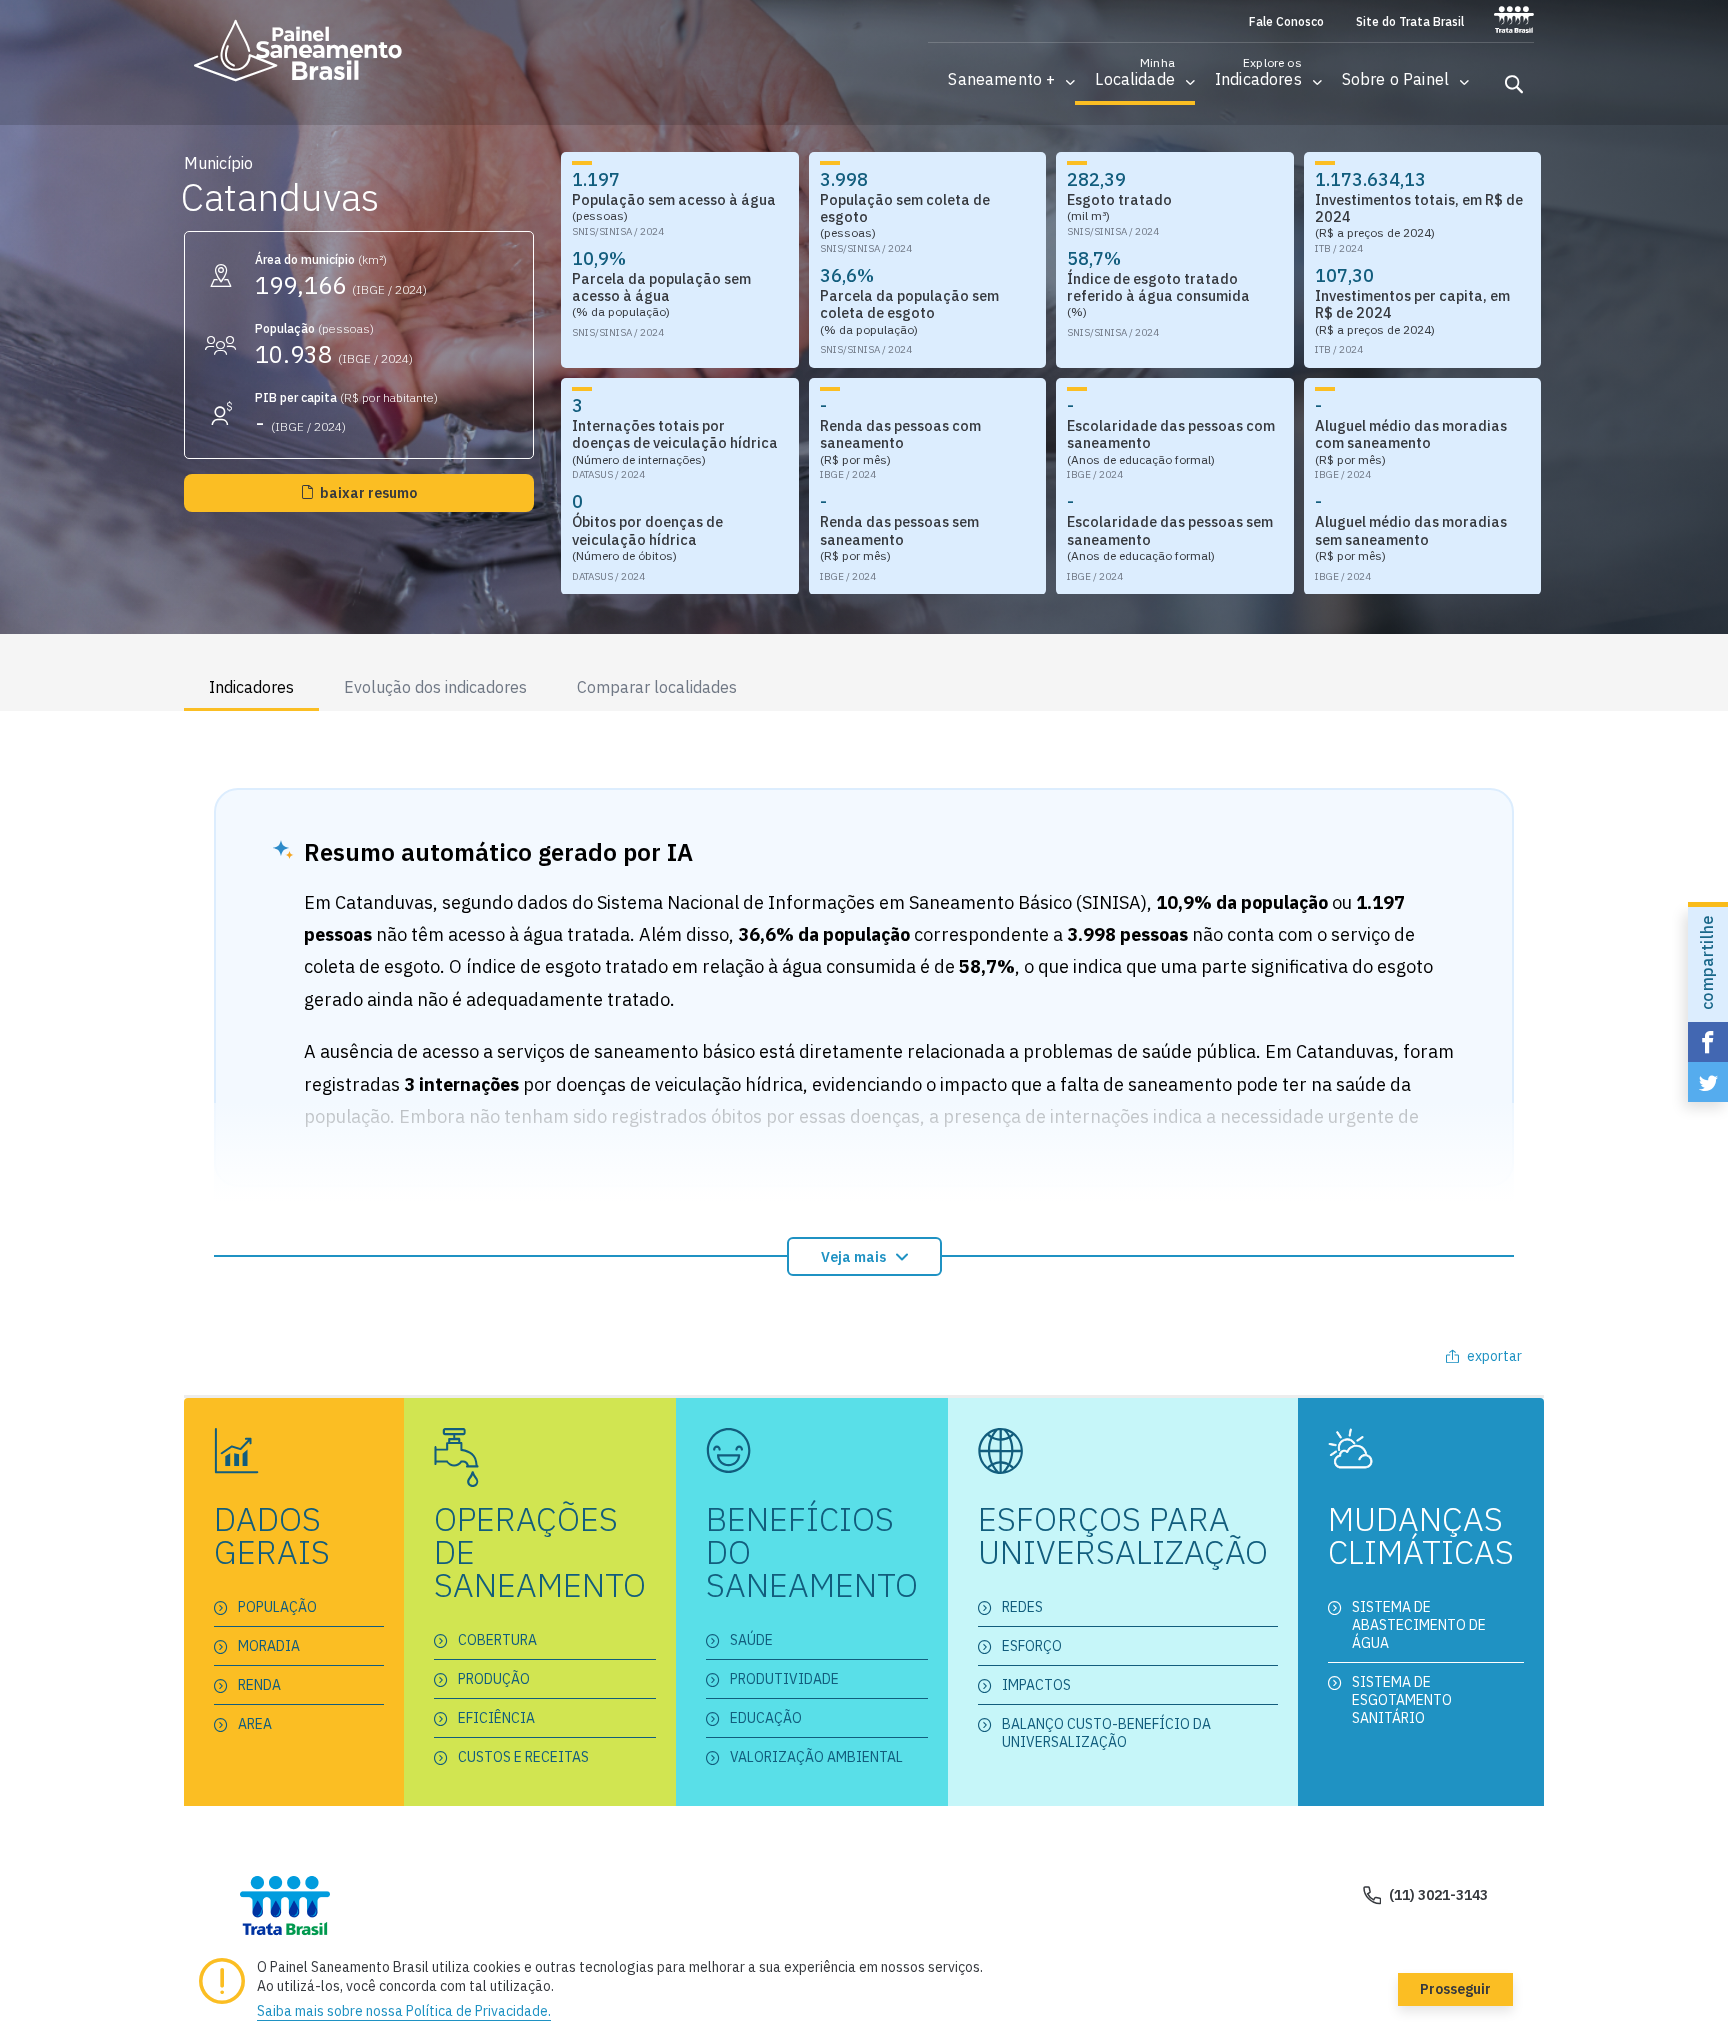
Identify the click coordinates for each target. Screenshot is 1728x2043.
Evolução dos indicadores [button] (435, 687)
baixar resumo (368, 493)
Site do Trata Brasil (1410, 22)
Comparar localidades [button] (657, 687)
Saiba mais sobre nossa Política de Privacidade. (404, 2011)
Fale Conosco (1286, 22)
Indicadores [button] (251, 687)
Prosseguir (1455, 1989)
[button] (1001, 79)
